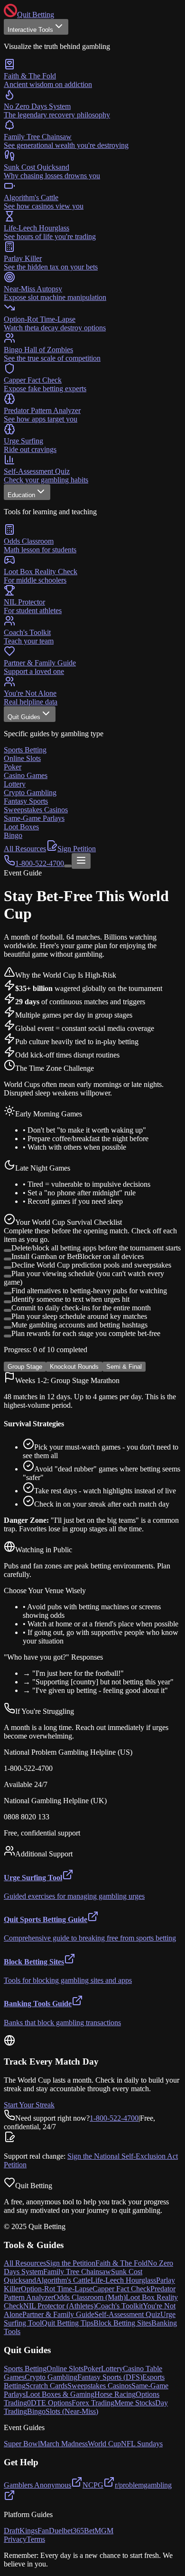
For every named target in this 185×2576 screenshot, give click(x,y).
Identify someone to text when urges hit (70, 1299)
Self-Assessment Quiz (127, 2314)
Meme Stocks (135, 2403)
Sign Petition (77, 849)
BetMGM (99, 2531)
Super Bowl (22, 2444)
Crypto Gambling (51, 2377)
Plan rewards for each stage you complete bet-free (86, 1333)
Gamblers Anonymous (37, 2485)
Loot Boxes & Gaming (60, 2394)
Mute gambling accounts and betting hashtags (79, 1325)
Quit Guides (24, 717)
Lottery (112, 2369)
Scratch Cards (46, 2386)
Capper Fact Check (121, 2289)
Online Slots (65, 2369)
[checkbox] (8, 1250)
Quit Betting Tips (68, 2323)
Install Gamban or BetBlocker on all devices (78, 1256)
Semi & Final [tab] (124, 1367)
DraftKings (21, 2531)
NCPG (93, 2485)
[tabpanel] (92, 1533)
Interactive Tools (30, 30)
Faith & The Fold (121, 2263)
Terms (36, 2539)
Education (21, 495)
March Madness (64, 2444)
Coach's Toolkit (119, 2306)
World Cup (104, 2444)
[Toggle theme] (68, 866)
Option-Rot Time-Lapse (57, 2289)
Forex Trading (93, 2403)
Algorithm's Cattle (63, 2280)
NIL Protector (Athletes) (60, 2306)
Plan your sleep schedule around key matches (79, 1316)
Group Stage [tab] (25, 1367)
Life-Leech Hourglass (123, 2280)
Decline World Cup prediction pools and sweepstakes (91, 1265)
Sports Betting (25, 2369)
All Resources (25, 849)
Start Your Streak (29, 2105)
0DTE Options (49, 2403)
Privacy (15, 2539)
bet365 (74, 2531)
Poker (92, 2369)
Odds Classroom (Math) (90, 2297)
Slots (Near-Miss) (72, 2411)
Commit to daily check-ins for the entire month (81, 1308)
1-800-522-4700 (114, 2118)
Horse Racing (115, 2394)
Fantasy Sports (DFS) (110, 2377)
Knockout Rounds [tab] (74, 1367)
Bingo (36, 2411)
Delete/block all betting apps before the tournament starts (96, 1248)
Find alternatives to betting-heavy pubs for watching (89, 1291)
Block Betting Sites (122, 2323)
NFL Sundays (142, 2444)
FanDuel (51, 2531)
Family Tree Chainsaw (77, 2272)
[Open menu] (81, 861)
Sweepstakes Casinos (99, 2386)
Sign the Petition (71, 2263)
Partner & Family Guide (58, 2314)
